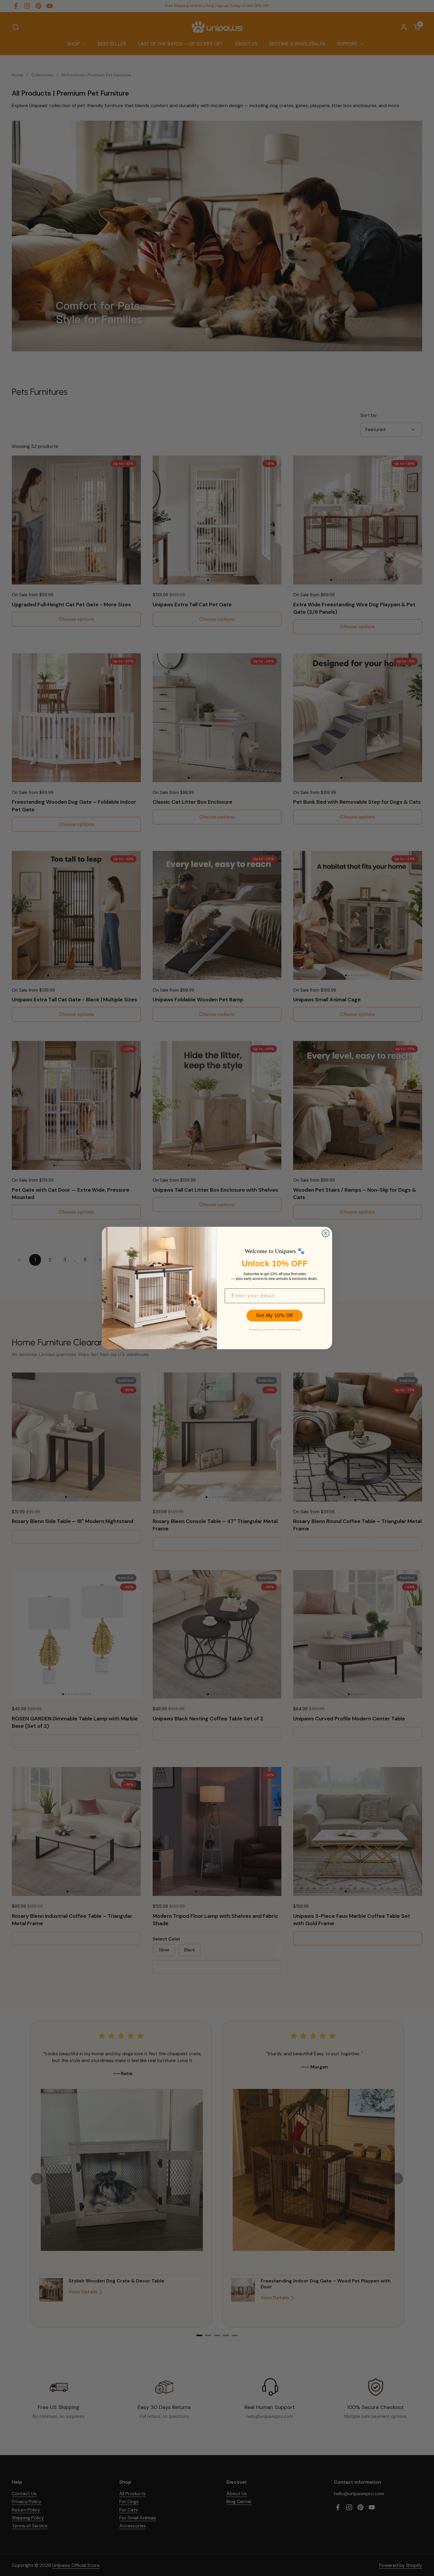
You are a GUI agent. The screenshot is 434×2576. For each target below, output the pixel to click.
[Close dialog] (326, 1233)
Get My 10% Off (275, 1315)
